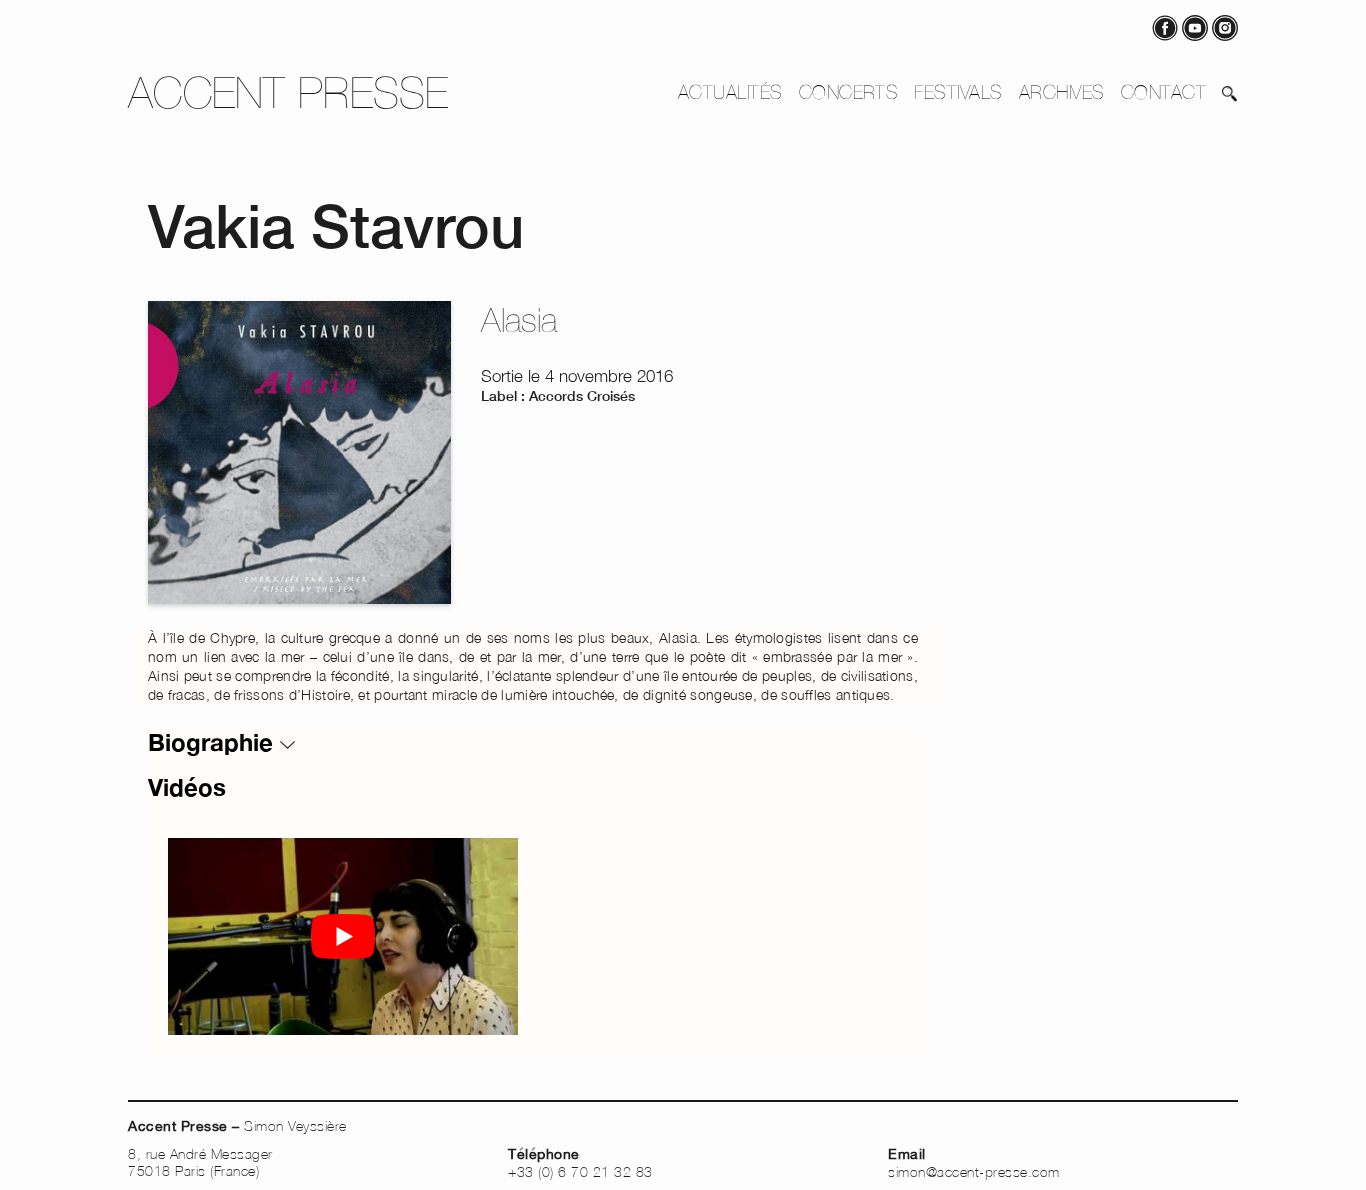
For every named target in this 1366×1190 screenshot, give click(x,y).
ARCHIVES (1062, 92)
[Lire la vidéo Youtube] (343, 936)
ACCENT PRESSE (288, 92)
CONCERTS (849, 92)
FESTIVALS (958, 92)
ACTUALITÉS (730, 92)
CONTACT (1163, 92)
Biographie (214, 742)
